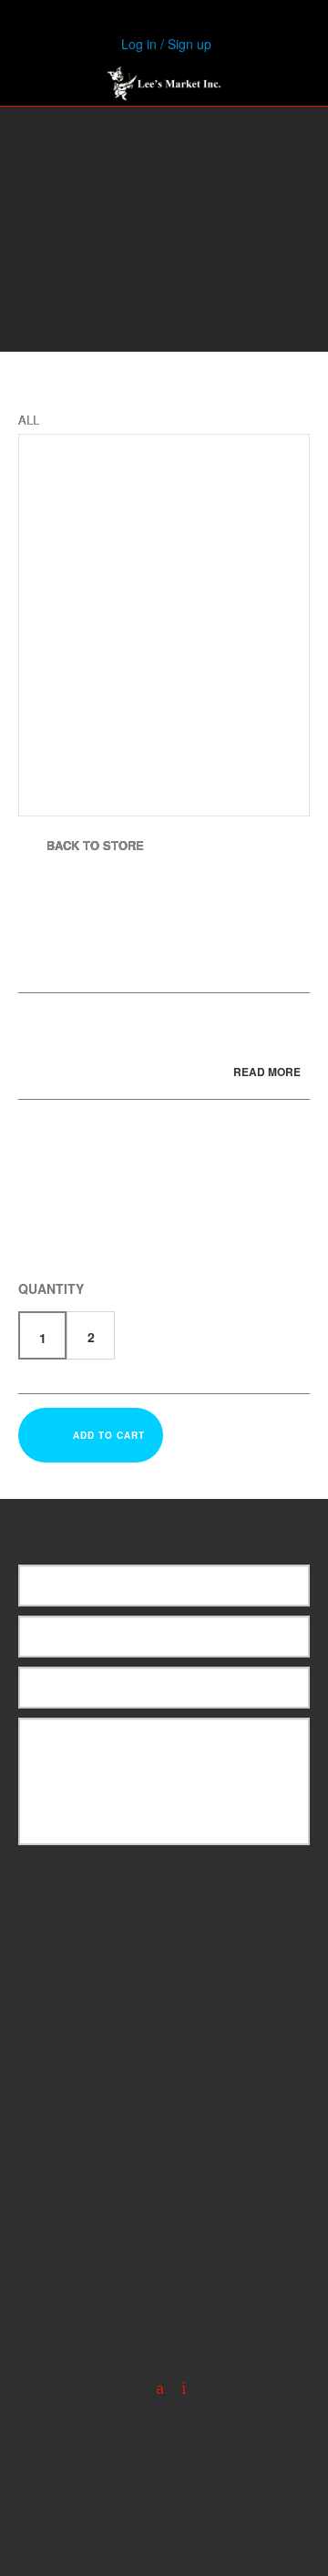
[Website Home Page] (164, 83)
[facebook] (153, 2388)
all (29, 420)
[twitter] (177, 2388)
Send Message (176, 1881)
